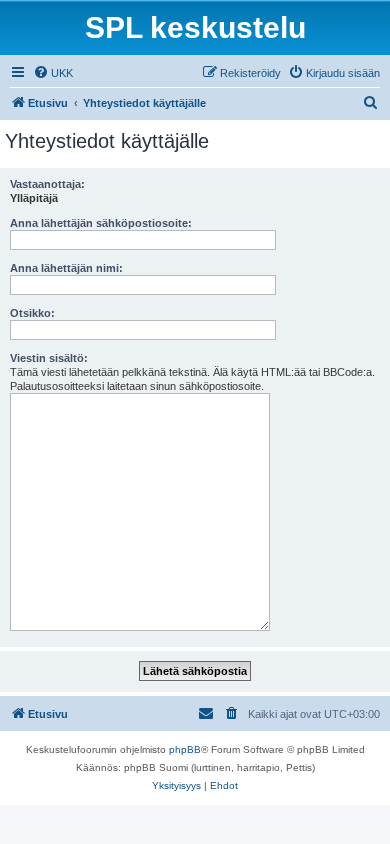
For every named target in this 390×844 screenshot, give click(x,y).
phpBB (185, 749)
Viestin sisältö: (49, 358)
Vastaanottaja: (47, 184)
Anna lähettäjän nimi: (66, 268)
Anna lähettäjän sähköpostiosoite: (101, 223)
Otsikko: (32, 313)
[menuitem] (53, 73)
